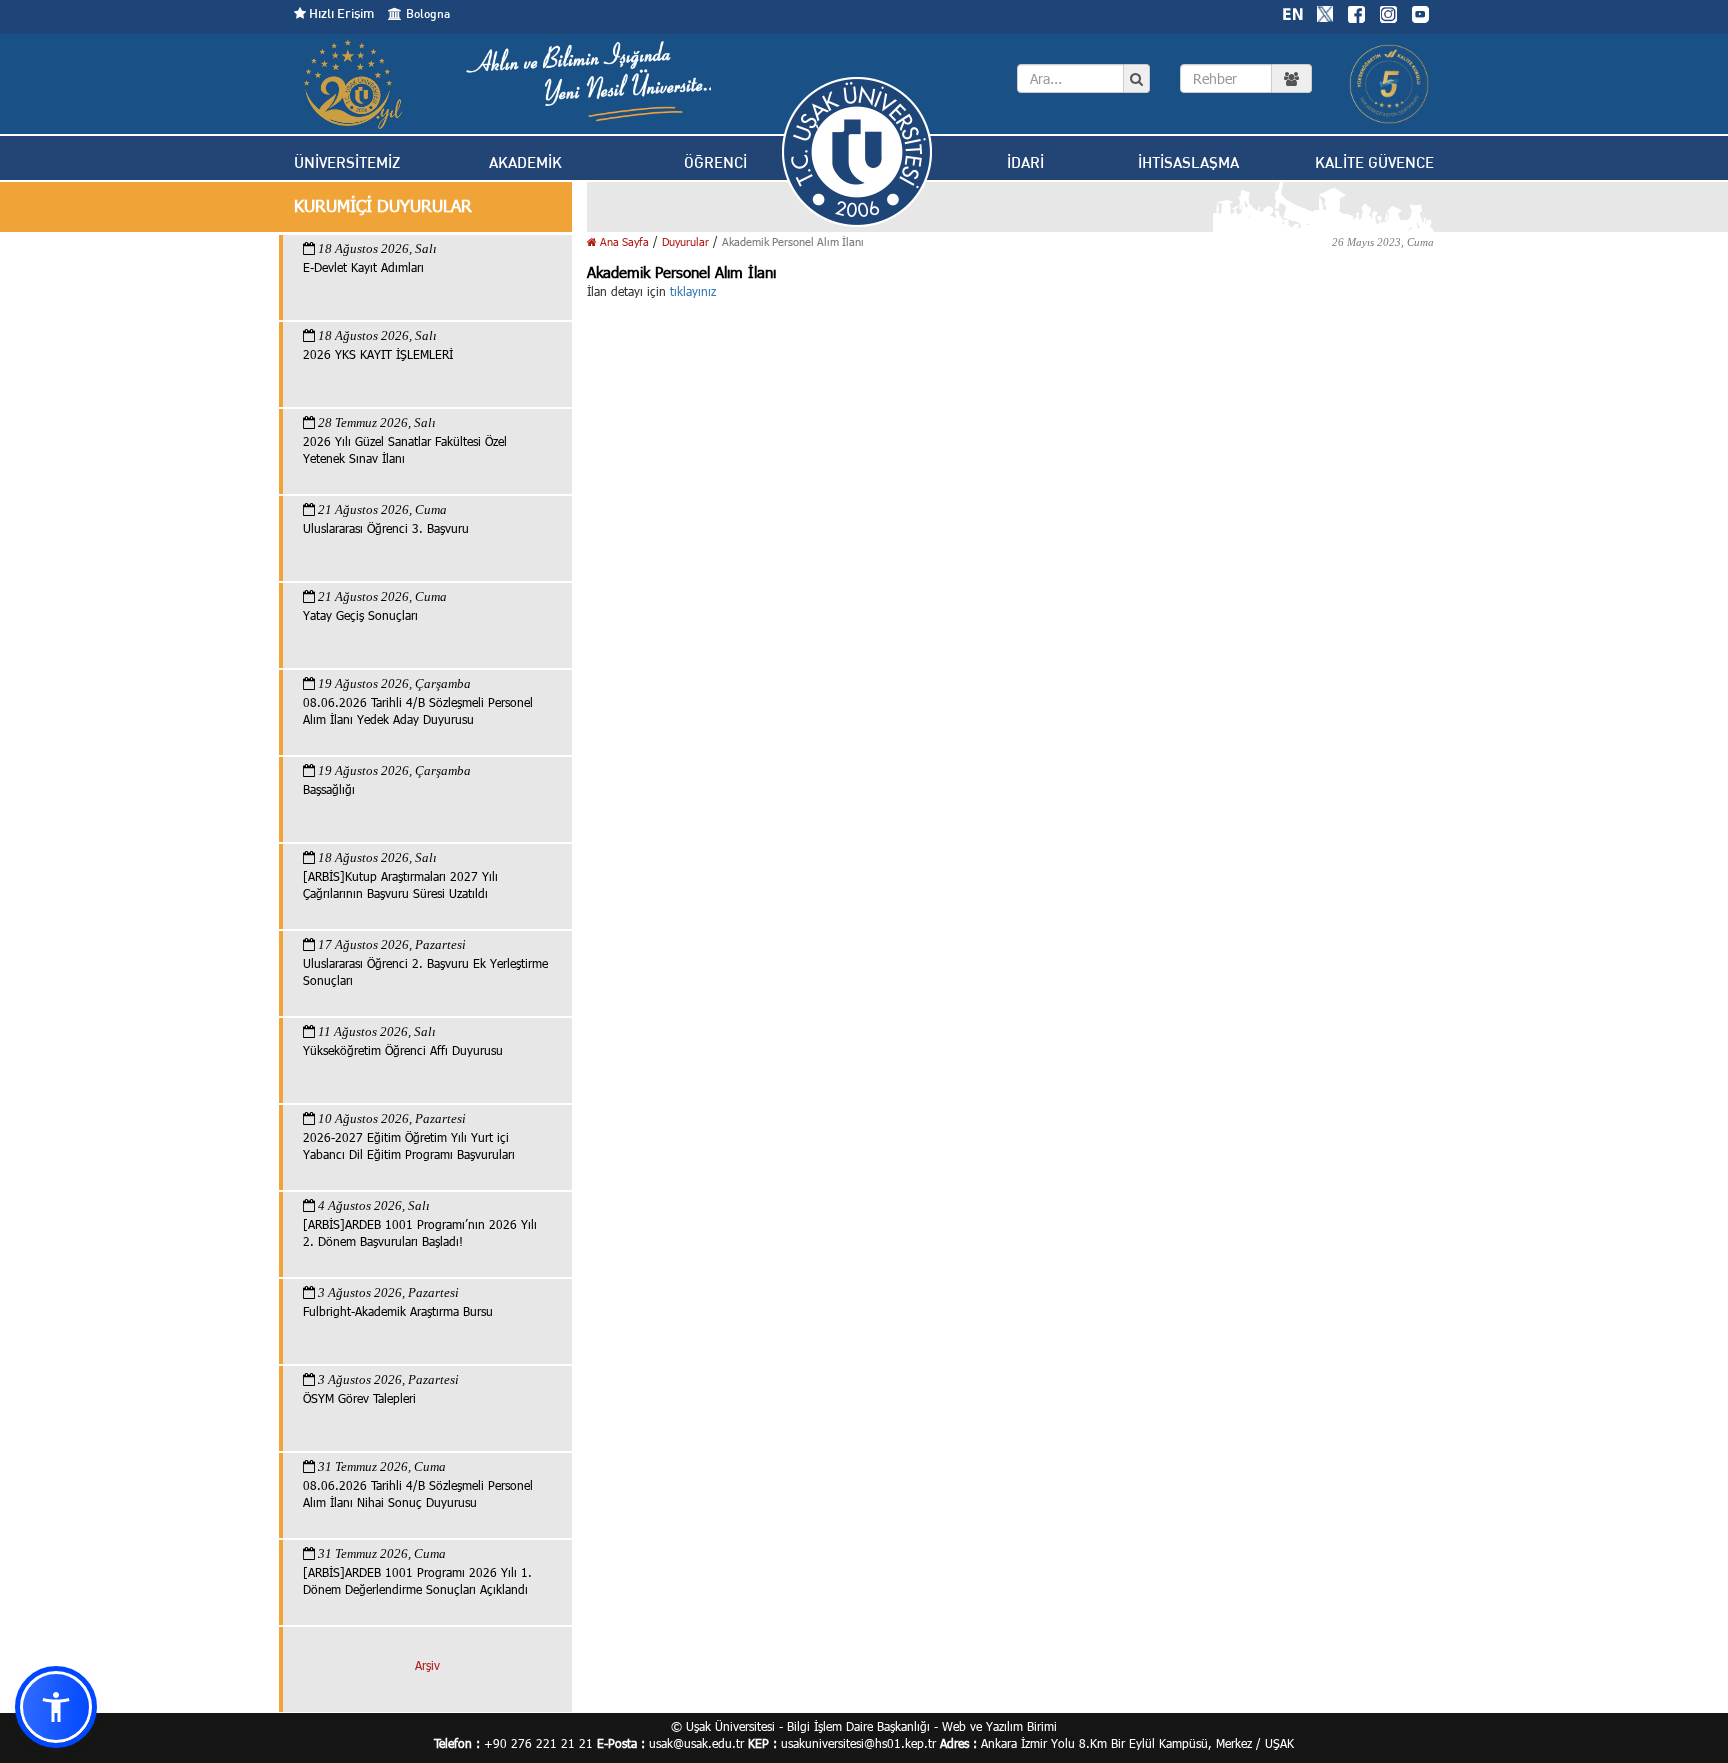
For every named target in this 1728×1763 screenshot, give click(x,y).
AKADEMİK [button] (525, 162)
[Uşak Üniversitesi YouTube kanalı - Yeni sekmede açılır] (1420, 12)
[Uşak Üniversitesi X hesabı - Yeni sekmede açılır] (1325, 12)
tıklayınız (693, 291)
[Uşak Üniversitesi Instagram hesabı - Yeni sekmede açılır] (1388, 12)
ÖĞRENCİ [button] (715, 162)
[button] (56, 1707)
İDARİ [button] (1025, 162)
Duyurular (685, 241)
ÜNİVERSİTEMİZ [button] (347, 162)
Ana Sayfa (623, 241)
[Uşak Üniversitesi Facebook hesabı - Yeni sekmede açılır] (1356, 12)
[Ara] (1136, 79)
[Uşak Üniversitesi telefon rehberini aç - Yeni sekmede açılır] (1246, 78)
